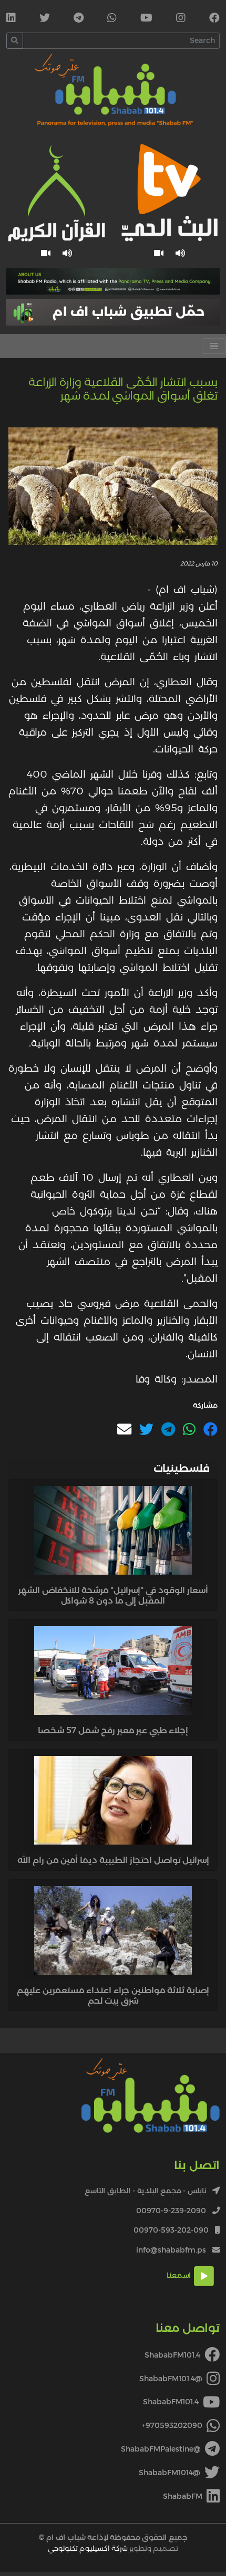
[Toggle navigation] (214, 346)
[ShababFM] (11, 19)
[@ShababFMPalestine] (79, 19)
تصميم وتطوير (113, 2548)
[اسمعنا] (181, 253)
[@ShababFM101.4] (181, 19)
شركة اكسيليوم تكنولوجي (88, 2548)
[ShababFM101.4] (214, 19)
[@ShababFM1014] (45, 19)
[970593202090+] (112, 19)
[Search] (15, 41)
